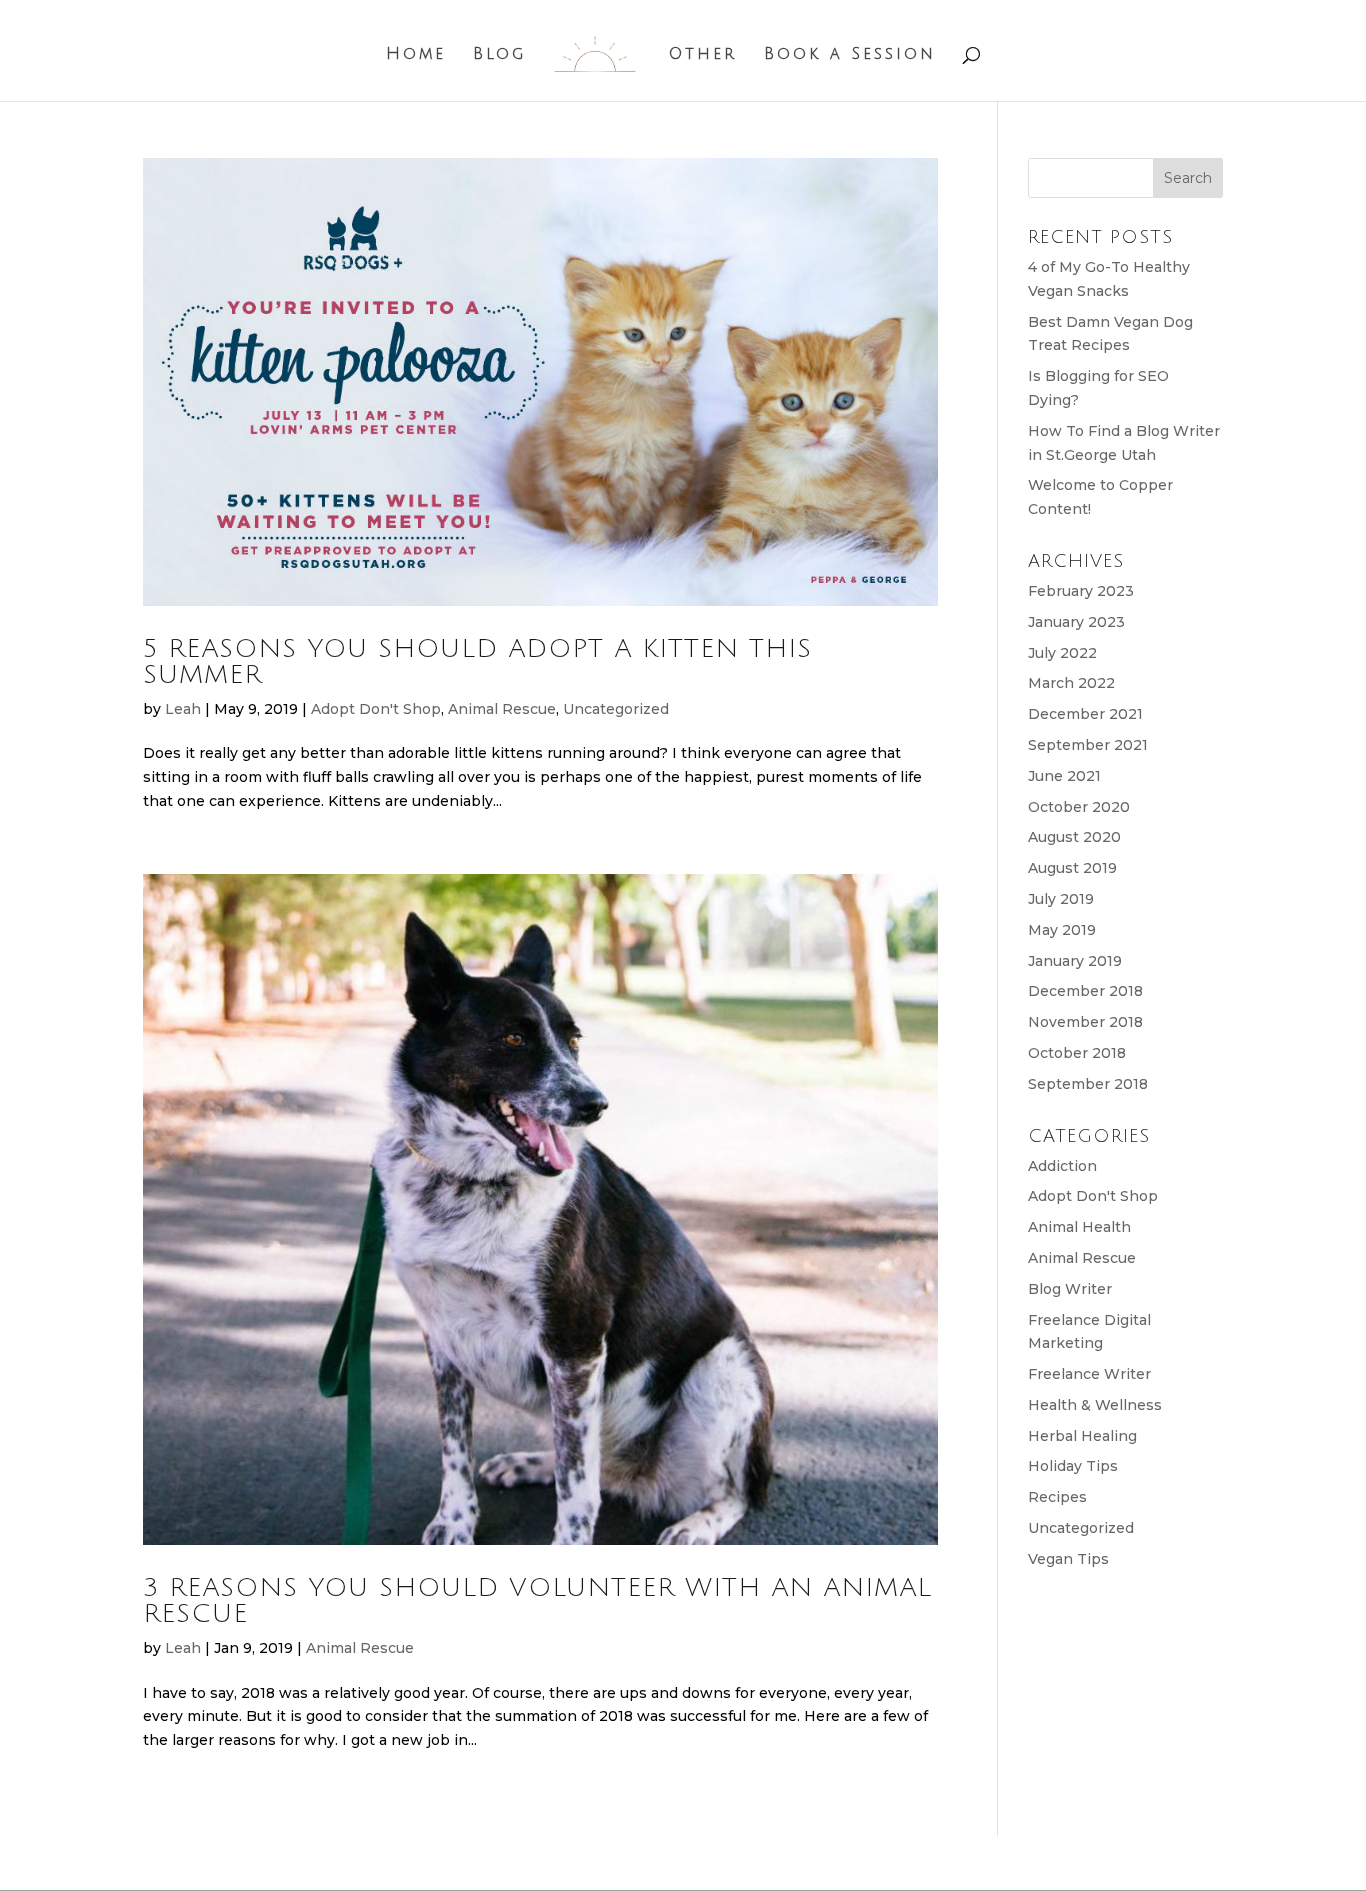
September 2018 (1088, 1084)
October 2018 (1077, 1053)
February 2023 (1081, 591)
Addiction (1062, 1166)
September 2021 (1088, 745)
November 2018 (1085, 1022)
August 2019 (1072, 868)
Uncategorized (616, 709)
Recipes (1057, 1497)
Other (703, 55)
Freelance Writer (1089, 1374)
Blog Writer (1070, 1289)
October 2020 (1079, 807)
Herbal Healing (1082, 1436)
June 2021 (1064, 776)
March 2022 (1071, 683)
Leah (183, 709)
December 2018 (1085, 991)
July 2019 (1061, 899)
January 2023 (1076, 622)
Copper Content (569, 1862)
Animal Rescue (502, 709)
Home (416, 55)
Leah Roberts (319, 1862)
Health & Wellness (1095, 1405)
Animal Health (1079, 1227)
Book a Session (850, 55)
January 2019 (1075, 961)
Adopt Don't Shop (376, 709)
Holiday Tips (1073, 1466)
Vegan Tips (1068, 1559)
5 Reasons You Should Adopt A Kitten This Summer (477, 662)
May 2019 (1062, 930)
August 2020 (1074, 837)
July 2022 (1062, 653)
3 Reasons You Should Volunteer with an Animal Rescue (537, 1601)
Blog (499, 55)
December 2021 (1085, 714)
